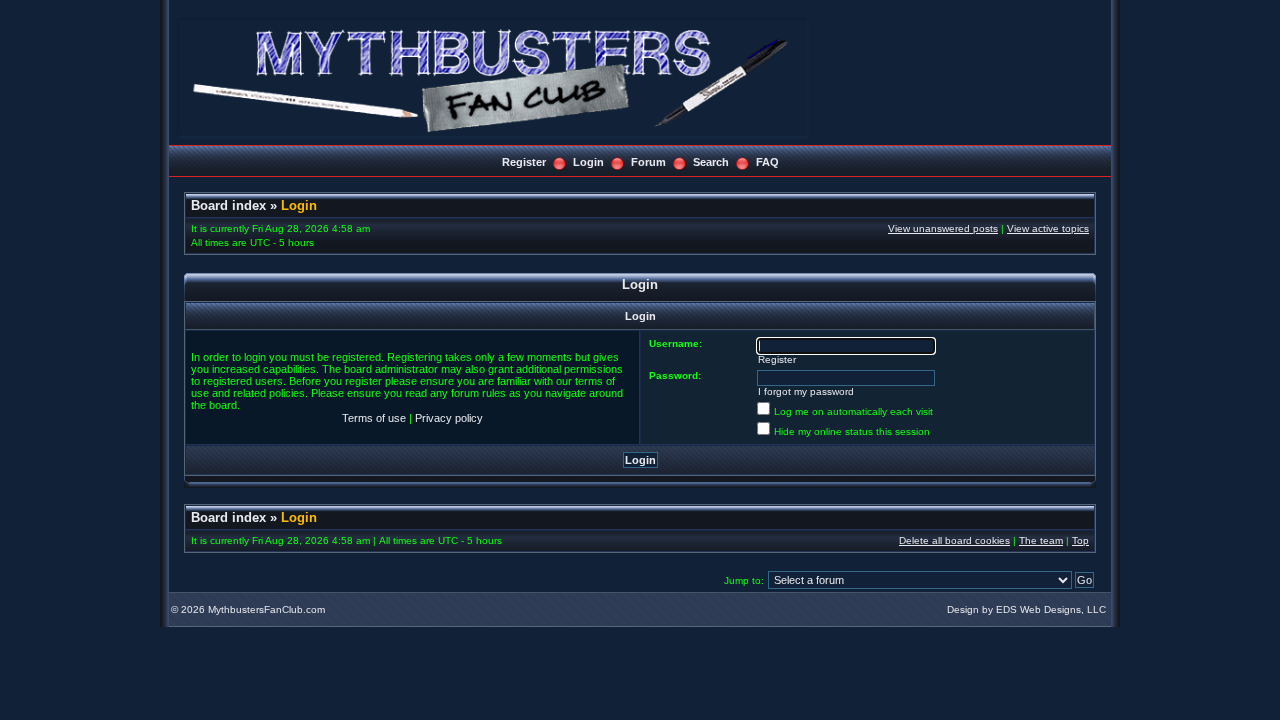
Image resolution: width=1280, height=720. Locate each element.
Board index (228, 205)
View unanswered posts (943, 228)
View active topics (1048, 228)
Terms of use (374, 418)
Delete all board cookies (954, 540)
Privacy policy (449, 418)
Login (588, 162)
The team (1041, 540)
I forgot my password (806, 391)
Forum (648, 162)
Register (524, 162)
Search (711, 162)
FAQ (767, 162)
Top (1080, 540)
